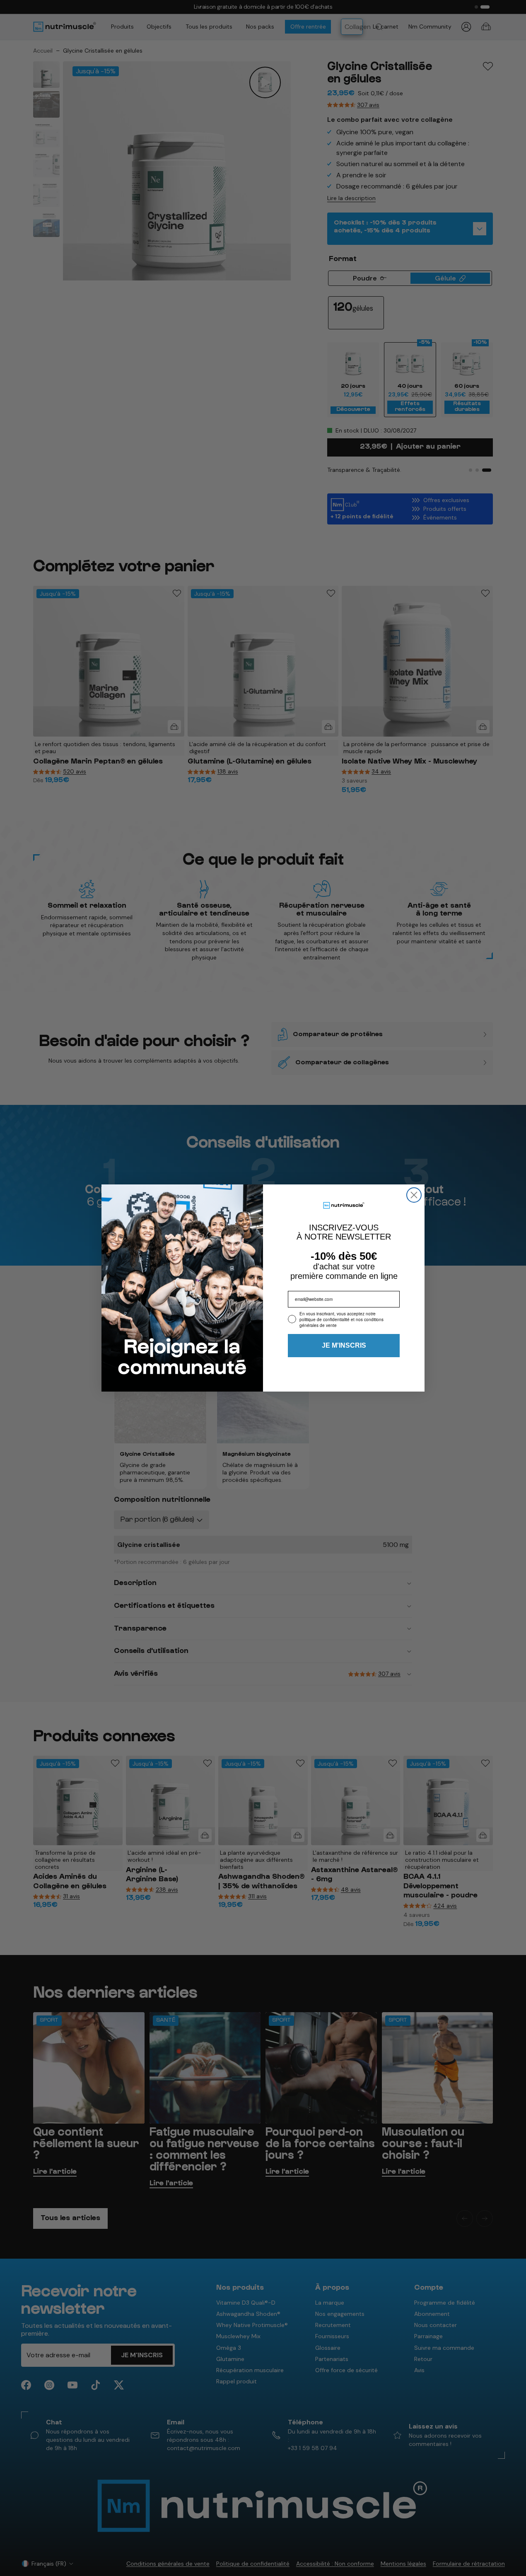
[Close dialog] (414, 1195)
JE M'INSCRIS (344, 1345)
